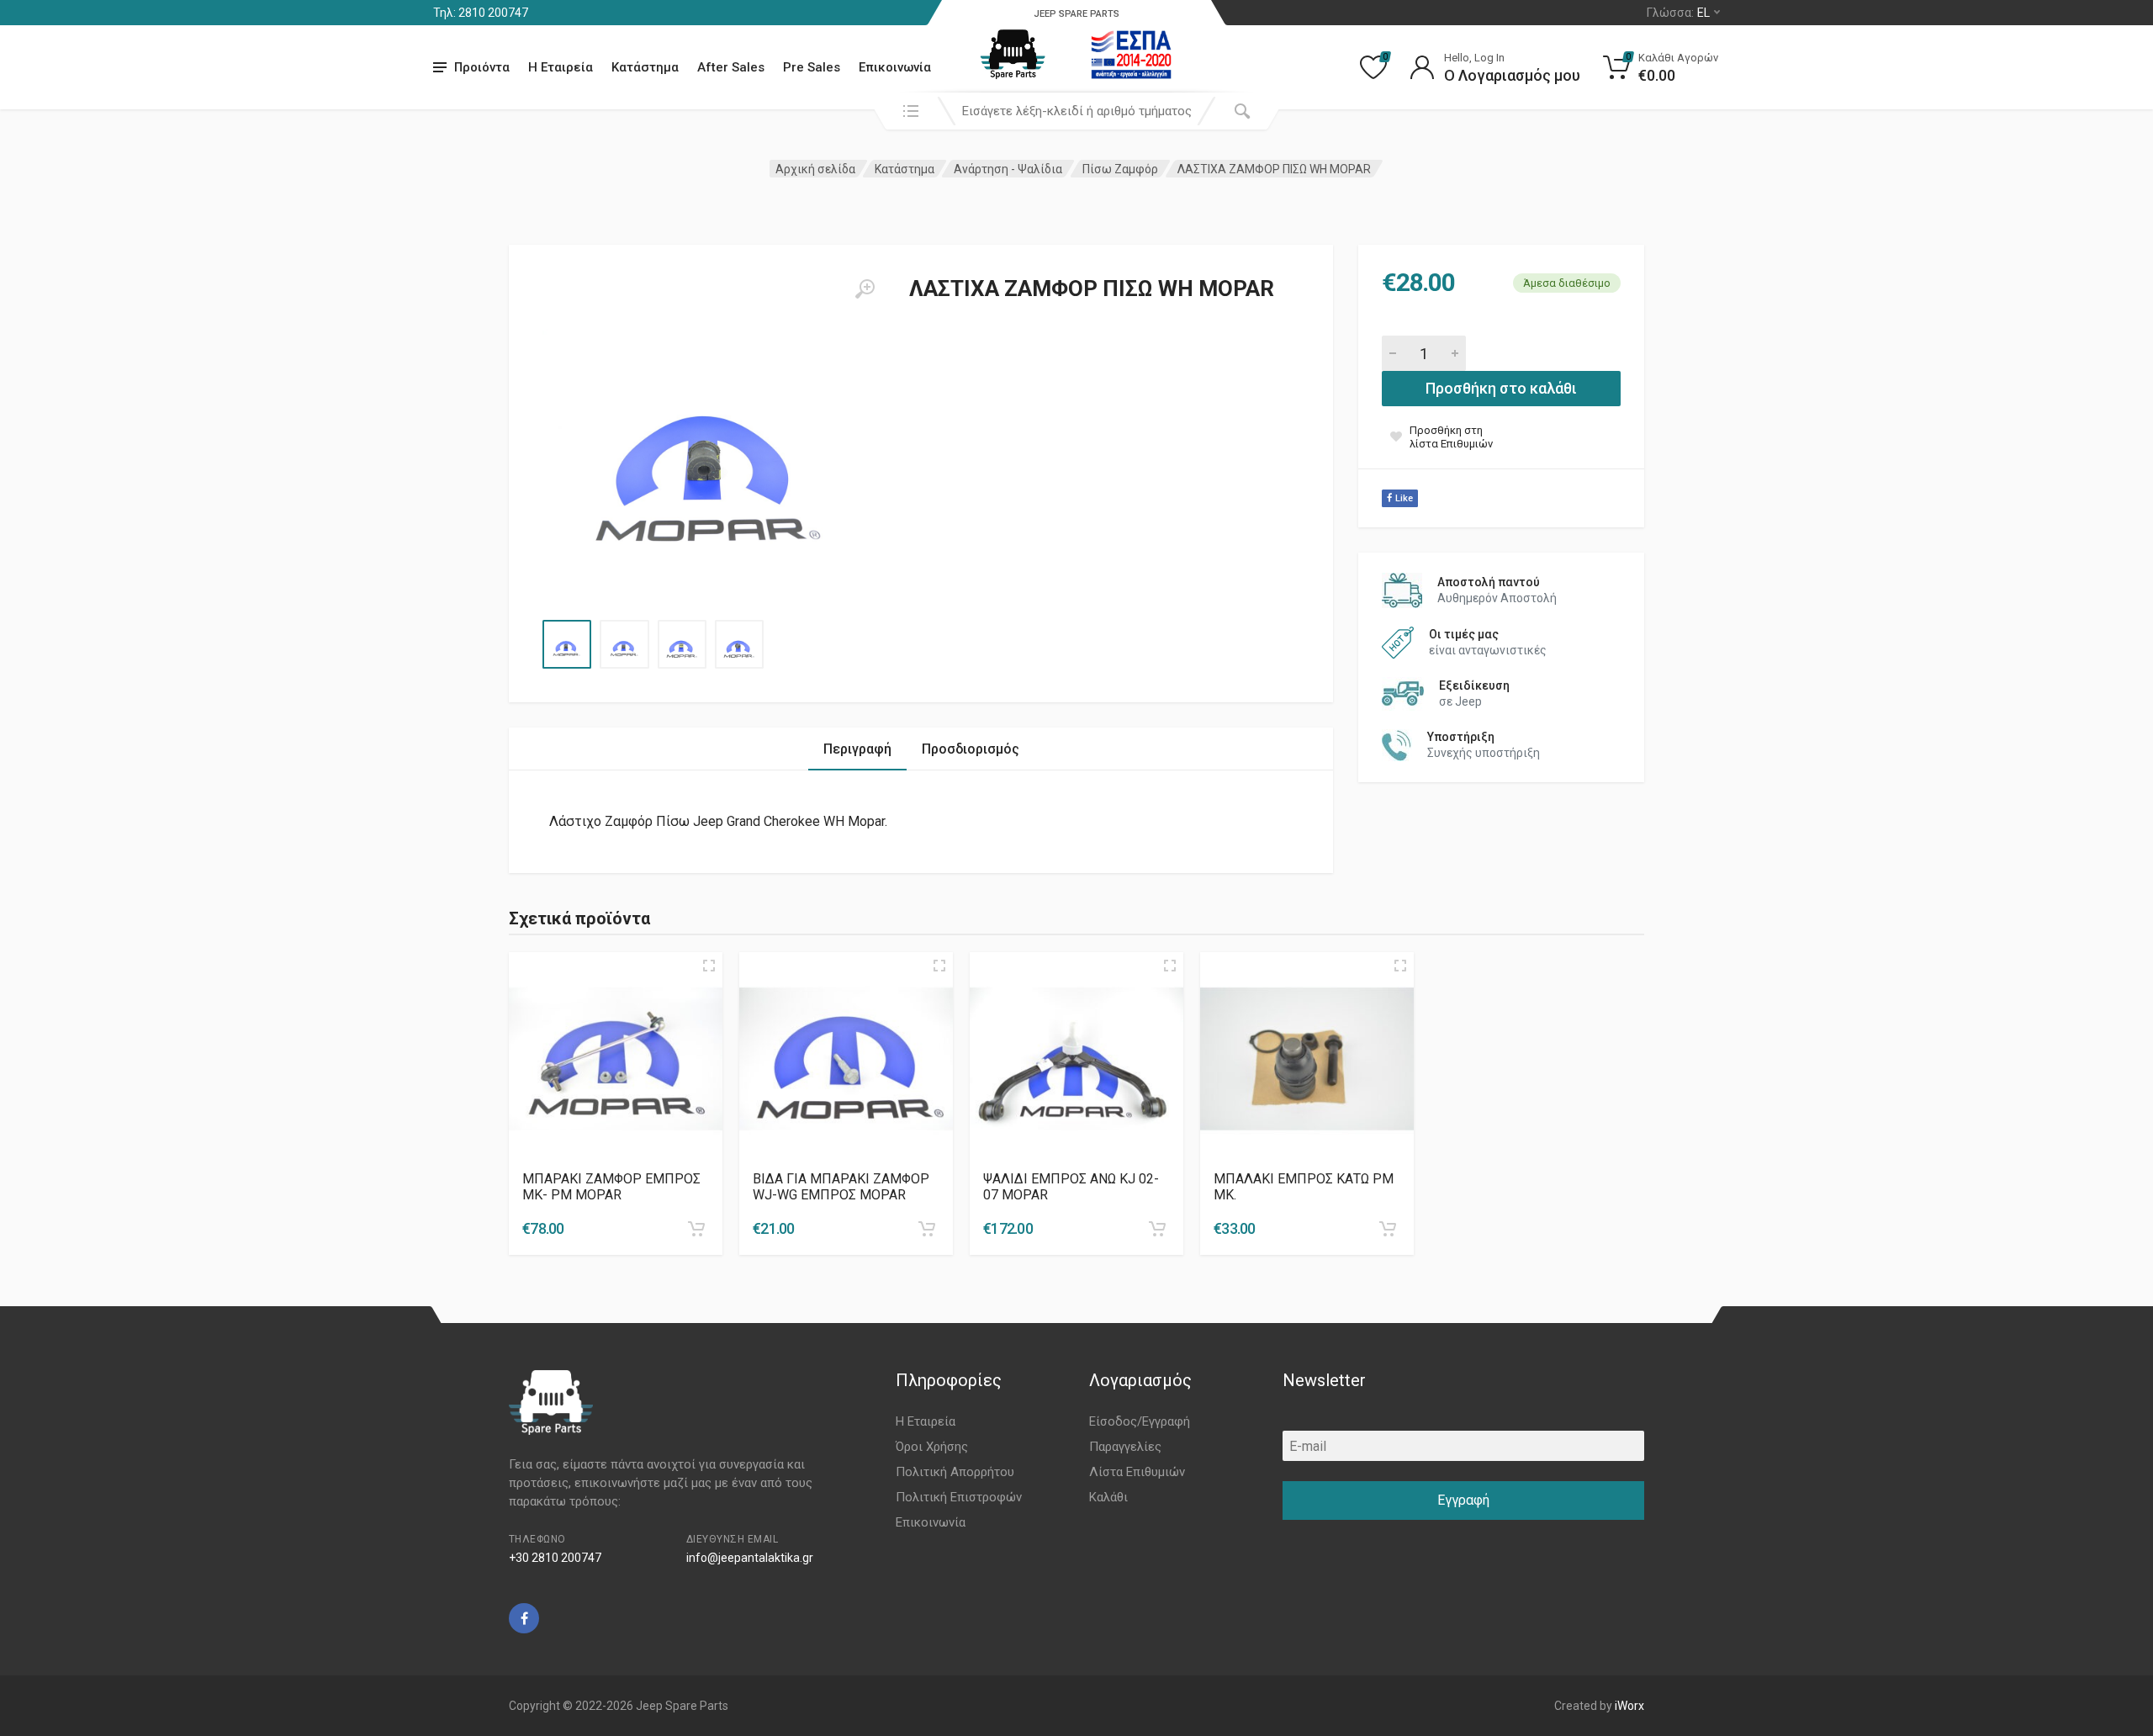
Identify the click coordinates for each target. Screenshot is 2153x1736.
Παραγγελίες (1125, 1447)
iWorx (1629, 1706)
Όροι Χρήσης (932, 1447)
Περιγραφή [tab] (857, 749)
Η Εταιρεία (561, 67)
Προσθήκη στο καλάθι (1501, 388)
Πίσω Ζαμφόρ (1120, 169)
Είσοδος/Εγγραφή (1140, 1421)
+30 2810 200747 (555, 1558)
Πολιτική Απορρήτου (955, 1472)
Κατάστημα (645, 67)
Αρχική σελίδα (815, 169)
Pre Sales (812, 67)
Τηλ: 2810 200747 (481, 13)
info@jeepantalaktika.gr (750, 1558)
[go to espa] (1131, 55)
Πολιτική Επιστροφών (959, 1497)
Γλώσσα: (1678, 13)
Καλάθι (1108, 1497)
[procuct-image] (616, 1059)
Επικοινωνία (895, 67)
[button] (696, 1229)
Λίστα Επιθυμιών (1137, 1472)
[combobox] (1076, 111)
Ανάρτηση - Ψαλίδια (1008, 169)
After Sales (731, 67)
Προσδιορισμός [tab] (971, 749)
